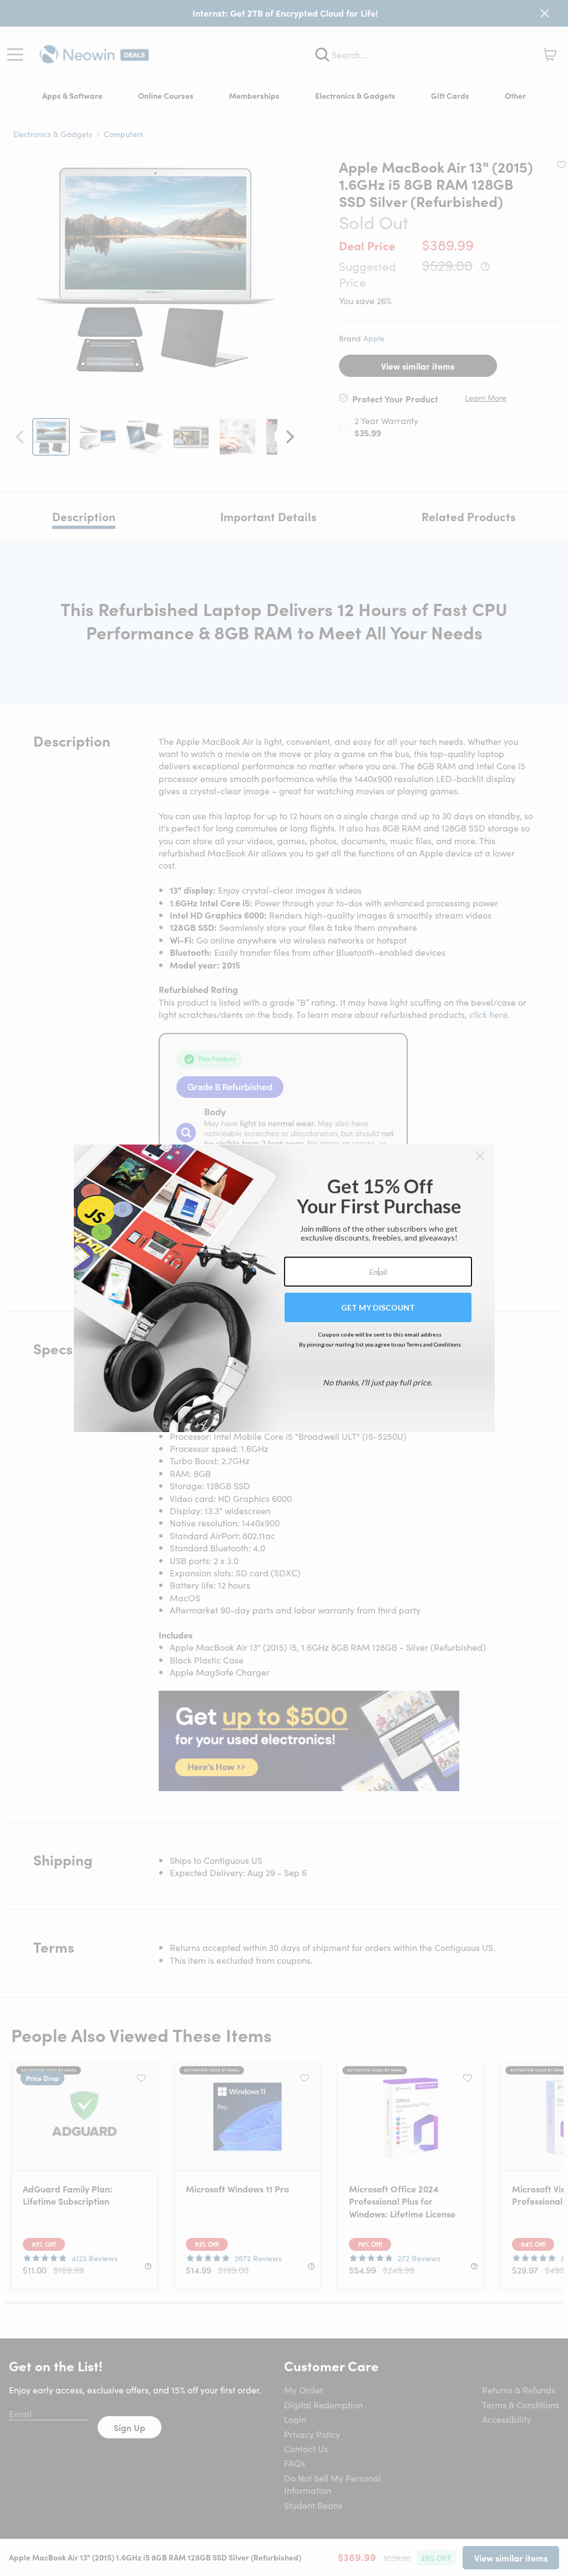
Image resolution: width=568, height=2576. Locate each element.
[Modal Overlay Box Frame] (284, 1288)
